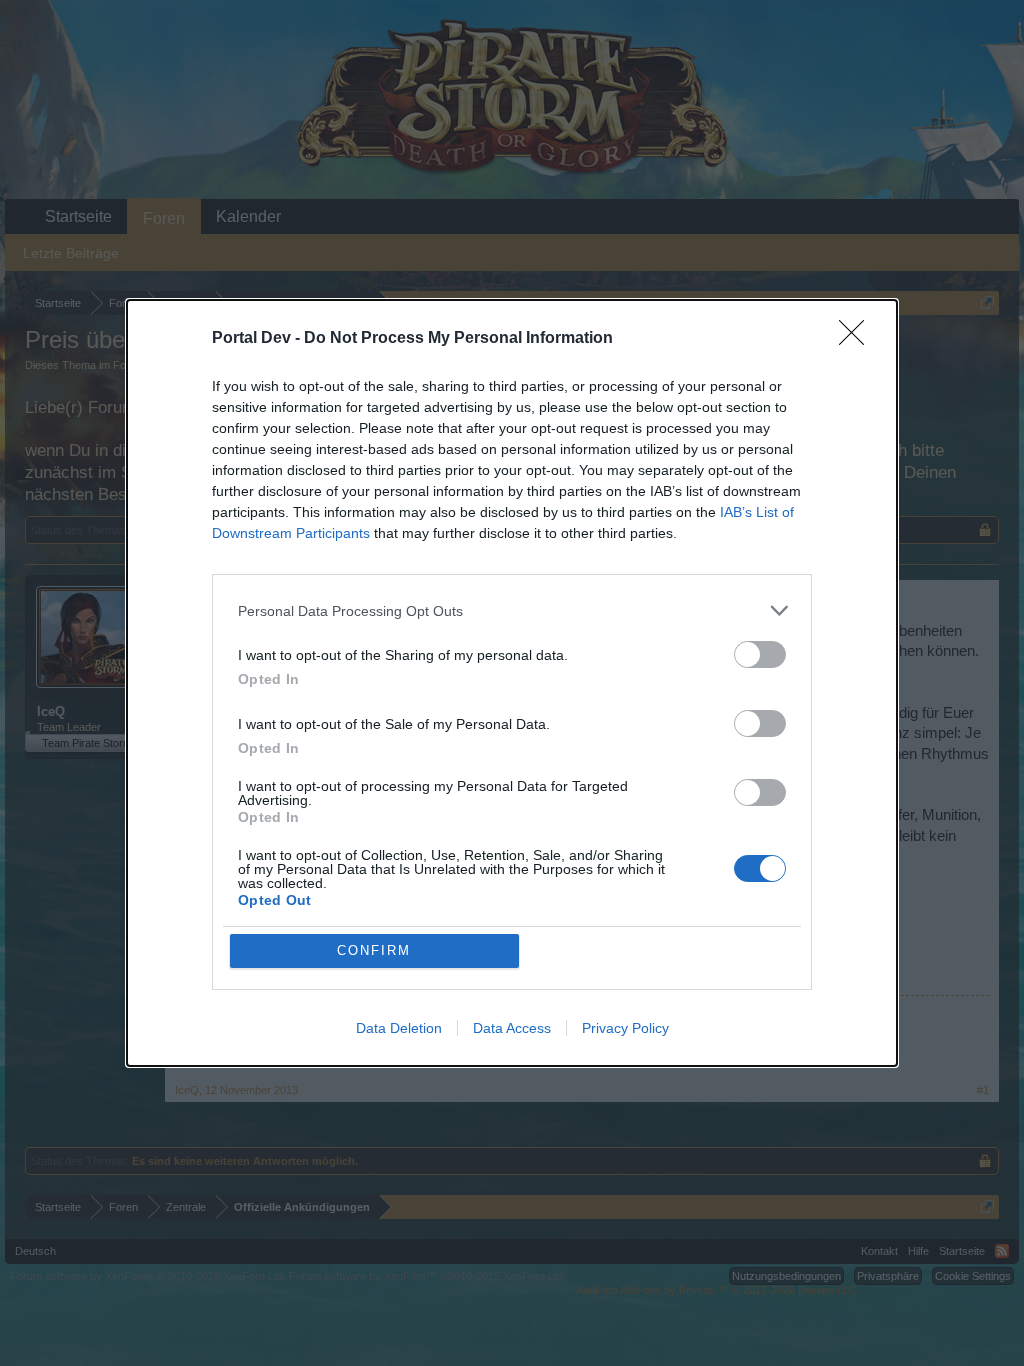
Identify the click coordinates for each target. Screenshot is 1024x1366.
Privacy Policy (625, 1028)
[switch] (760, 654)
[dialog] (512, 683)
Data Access (512, 1028)
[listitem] (512, 610)
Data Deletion (399, 1028)
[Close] (858, 339)
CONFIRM (374, 950)
